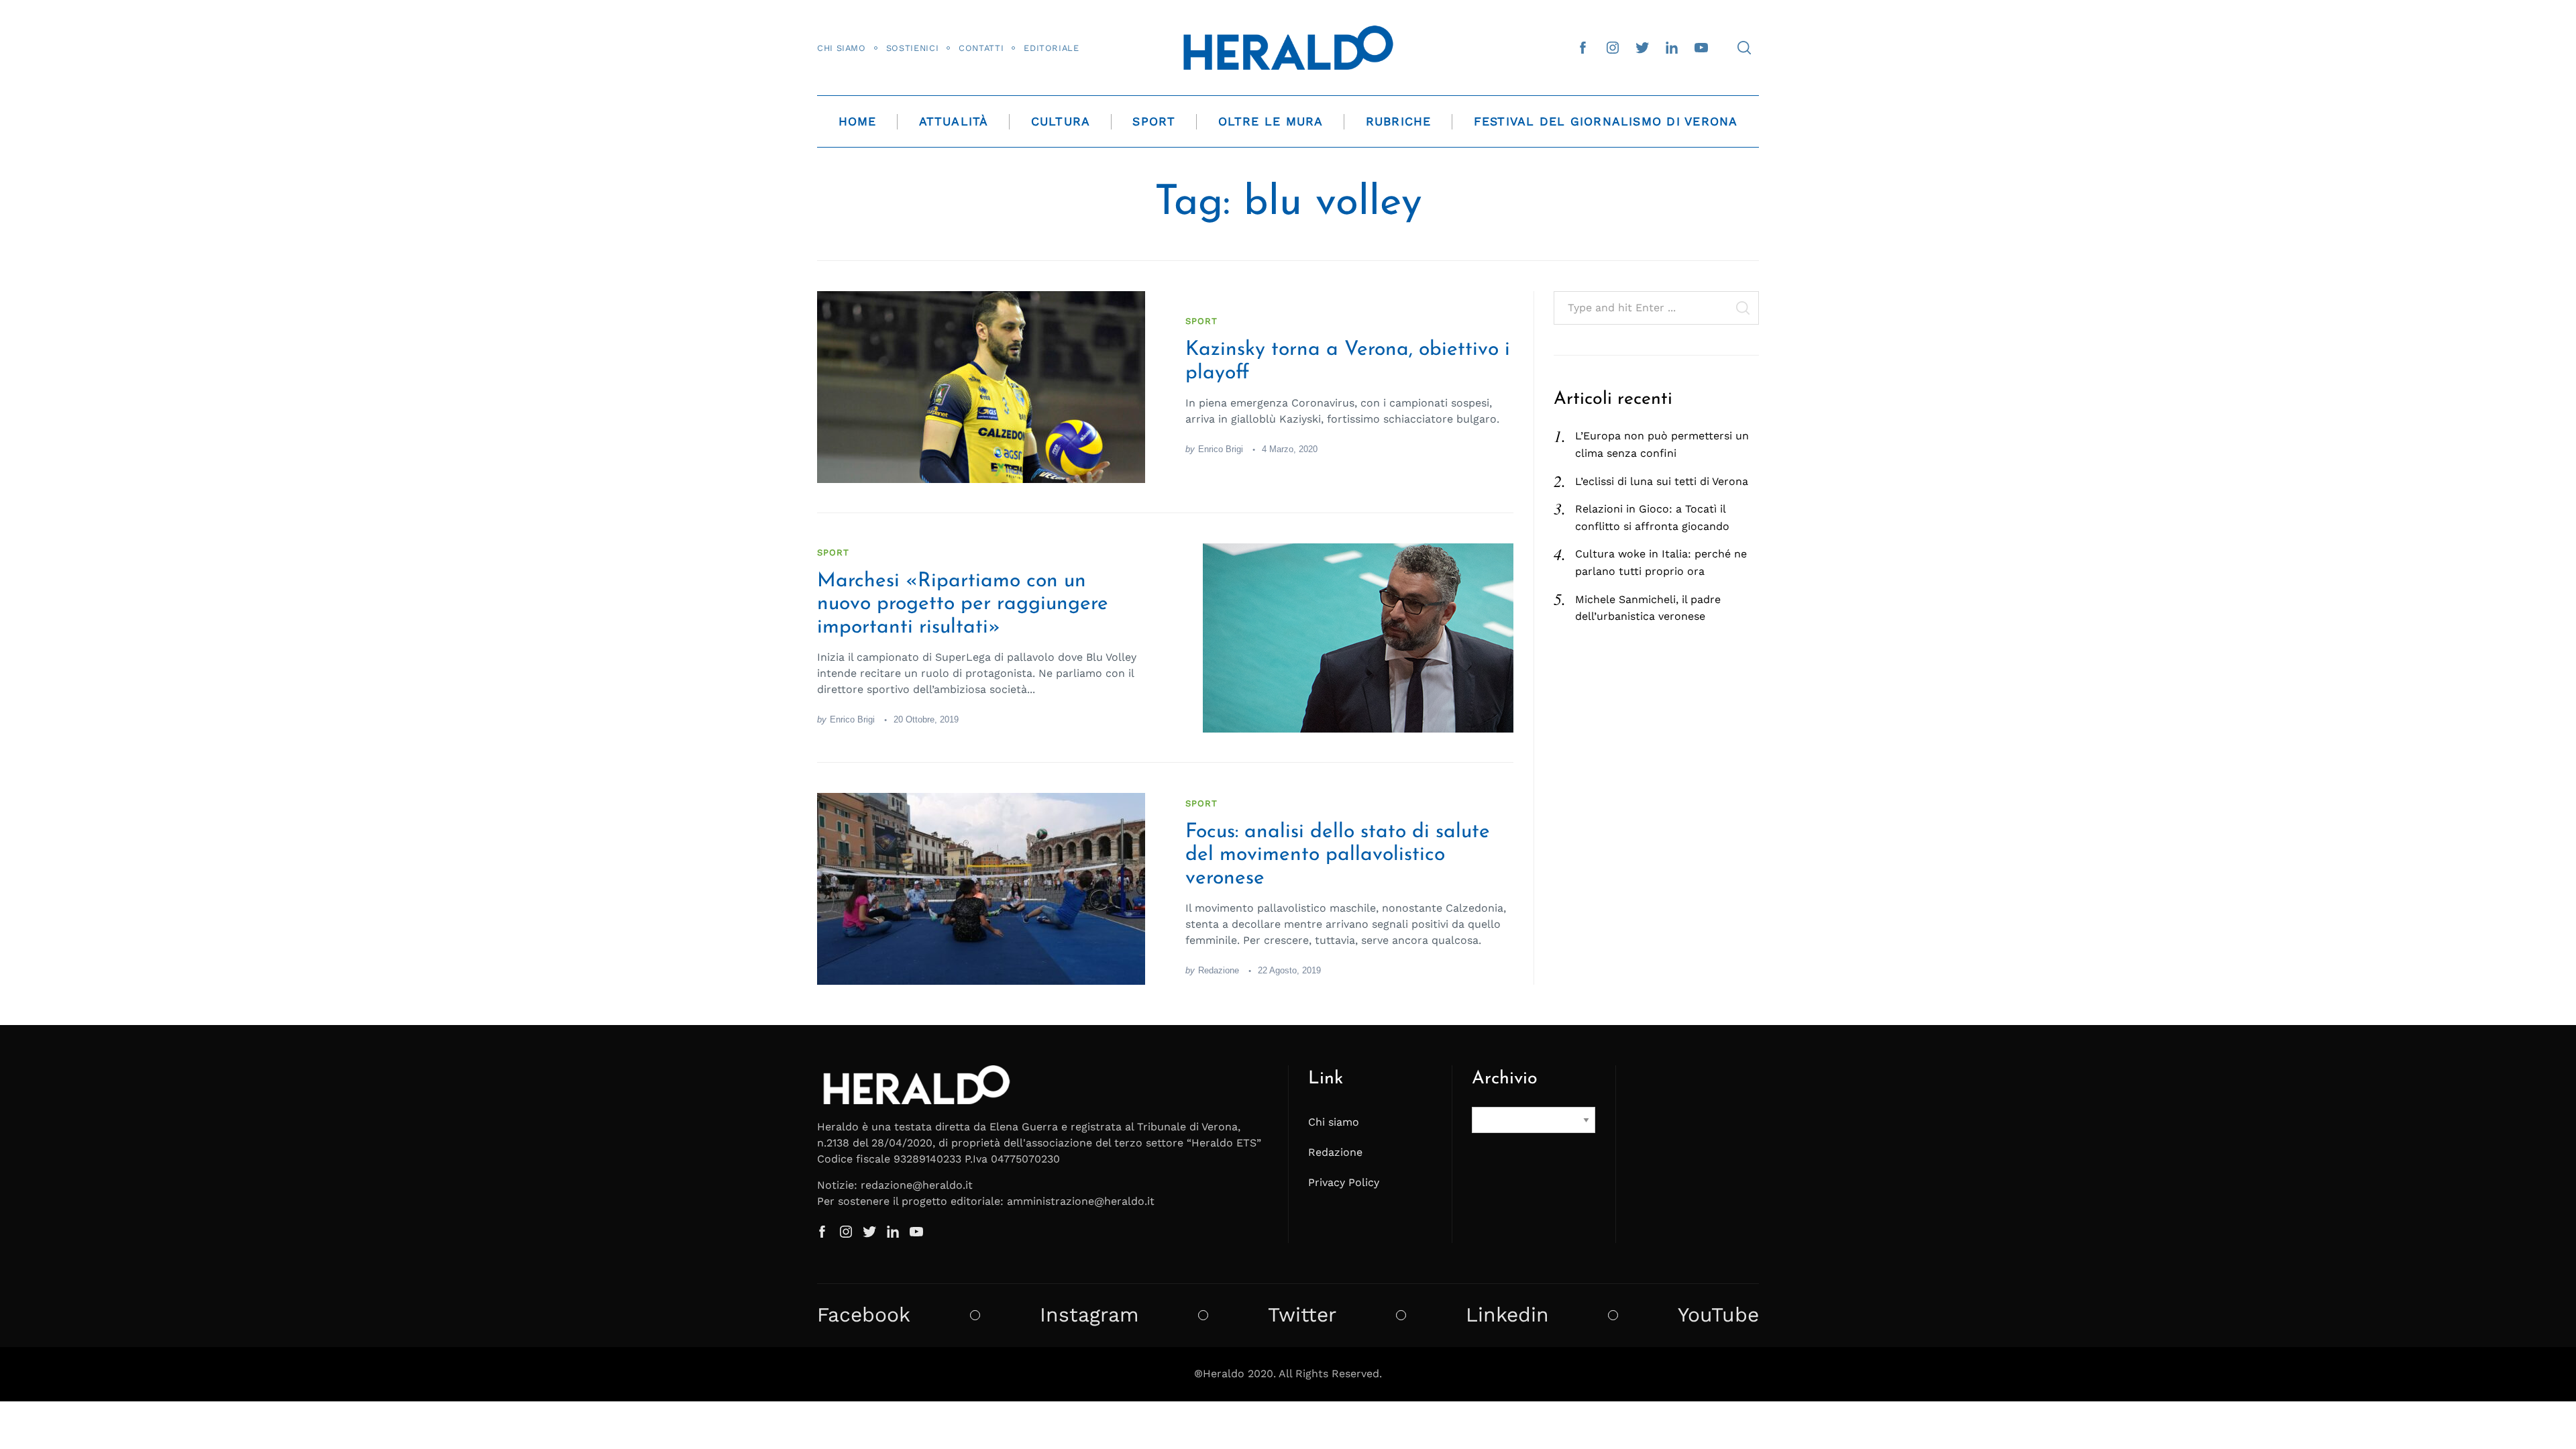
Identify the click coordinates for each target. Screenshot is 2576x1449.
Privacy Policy (1344, 1182)
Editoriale (1051, 48)
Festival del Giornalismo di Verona (1606, 121)
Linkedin (1507, 1315)
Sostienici (912, 48)
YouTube (1718, 1315)
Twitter (1302, 1315)
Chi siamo (842, 48)
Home (858, 121)
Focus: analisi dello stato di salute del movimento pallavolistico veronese (1338, 855)
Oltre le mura (1271, 121)
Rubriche (1399, 121)
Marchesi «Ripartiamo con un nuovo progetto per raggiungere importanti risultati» (963, 604)
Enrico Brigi (1221, 449)
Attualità (954, 121)
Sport (1154, 121)
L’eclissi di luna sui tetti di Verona (1662, 481)
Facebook (864, 1315)
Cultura (1061, 121)
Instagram (1089, 1315)
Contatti (981, 48)
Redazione (1219, 970)
